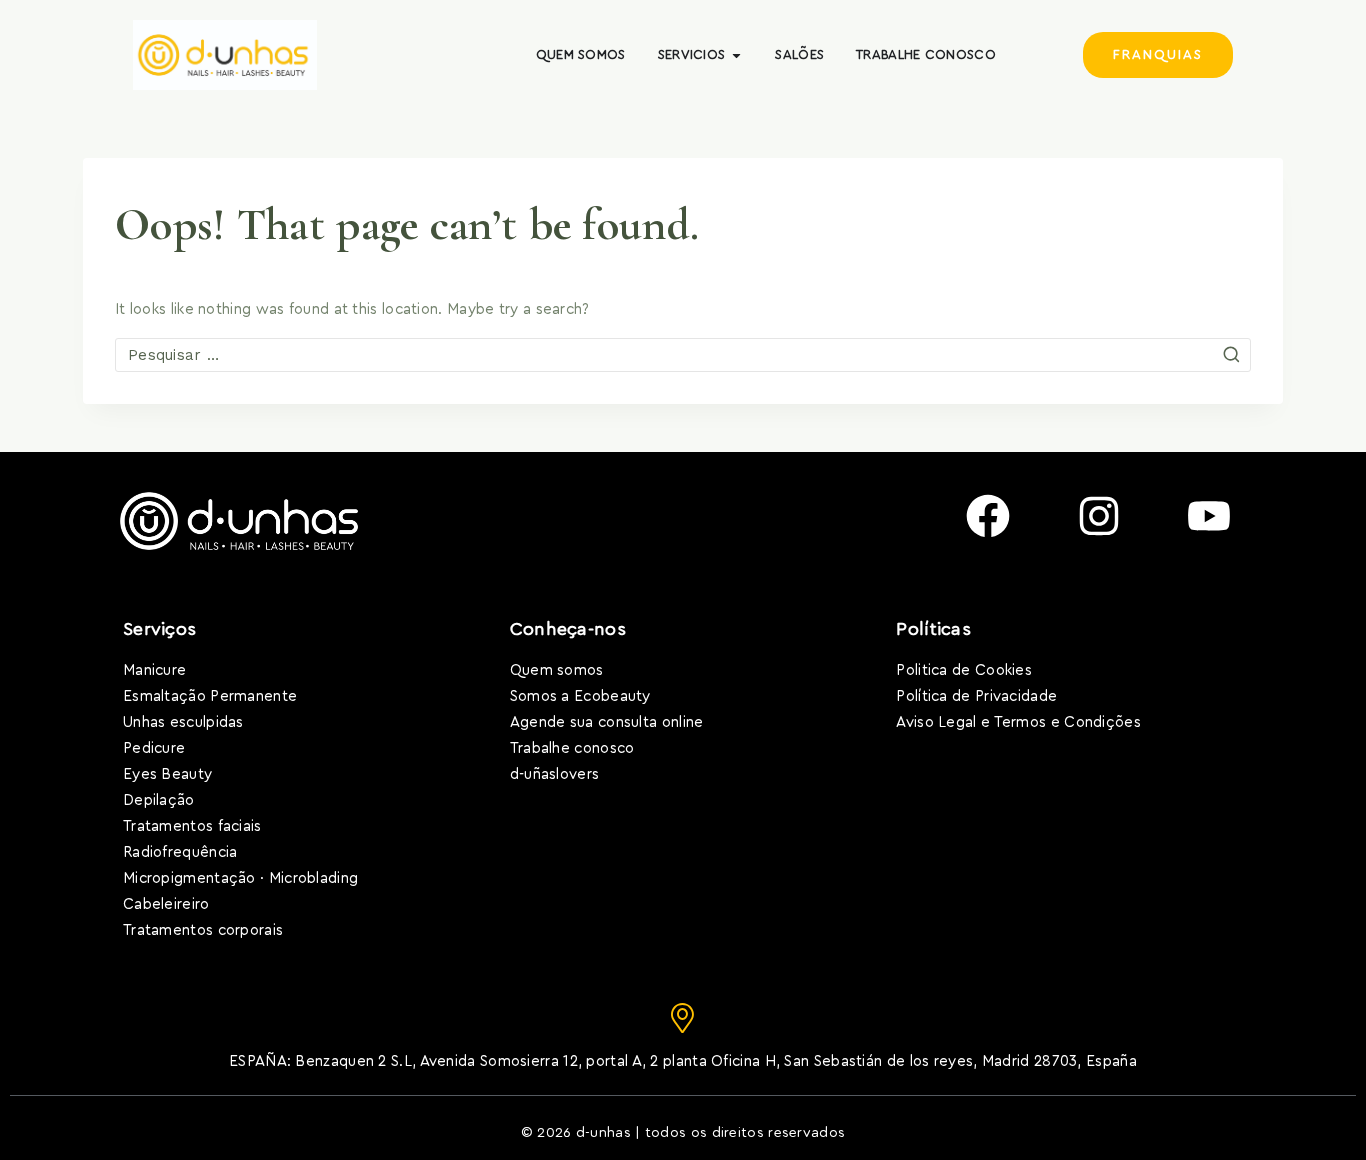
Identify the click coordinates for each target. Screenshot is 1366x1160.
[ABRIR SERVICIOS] (736, 55)
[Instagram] (1099, 516)
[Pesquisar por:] (683, 355)
